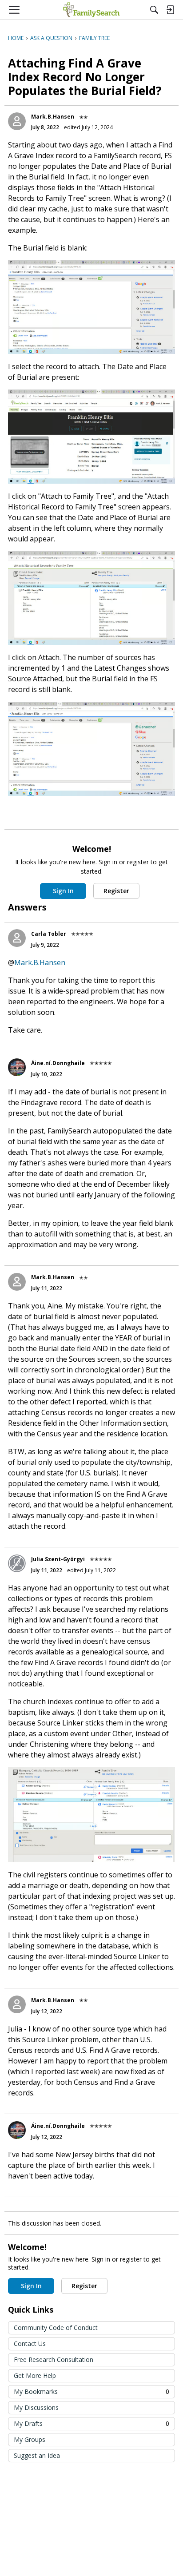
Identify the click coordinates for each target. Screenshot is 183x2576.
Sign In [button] (63, 891)
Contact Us (30, 2343)
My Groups (30, 2439)
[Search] (154, 10)
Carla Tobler (49, 934)
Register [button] (116, 891)
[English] (91, 10)
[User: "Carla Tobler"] (17, 938)
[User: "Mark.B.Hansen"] (17, 121)
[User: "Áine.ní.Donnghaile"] (17, 1067)
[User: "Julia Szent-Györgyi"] (17, 1563)
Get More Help (35, 2375)
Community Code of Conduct (56, 2328)
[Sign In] (170, 10)
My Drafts (91, 2423)
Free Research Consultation (54, 2359)
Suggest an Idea (37, 2455)
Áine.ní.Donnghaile (58, 1063)
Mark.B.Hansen (53, 117)
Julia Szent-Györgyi (58, 1559)
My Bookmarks (91, 2391)
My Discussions (36, 2407)
